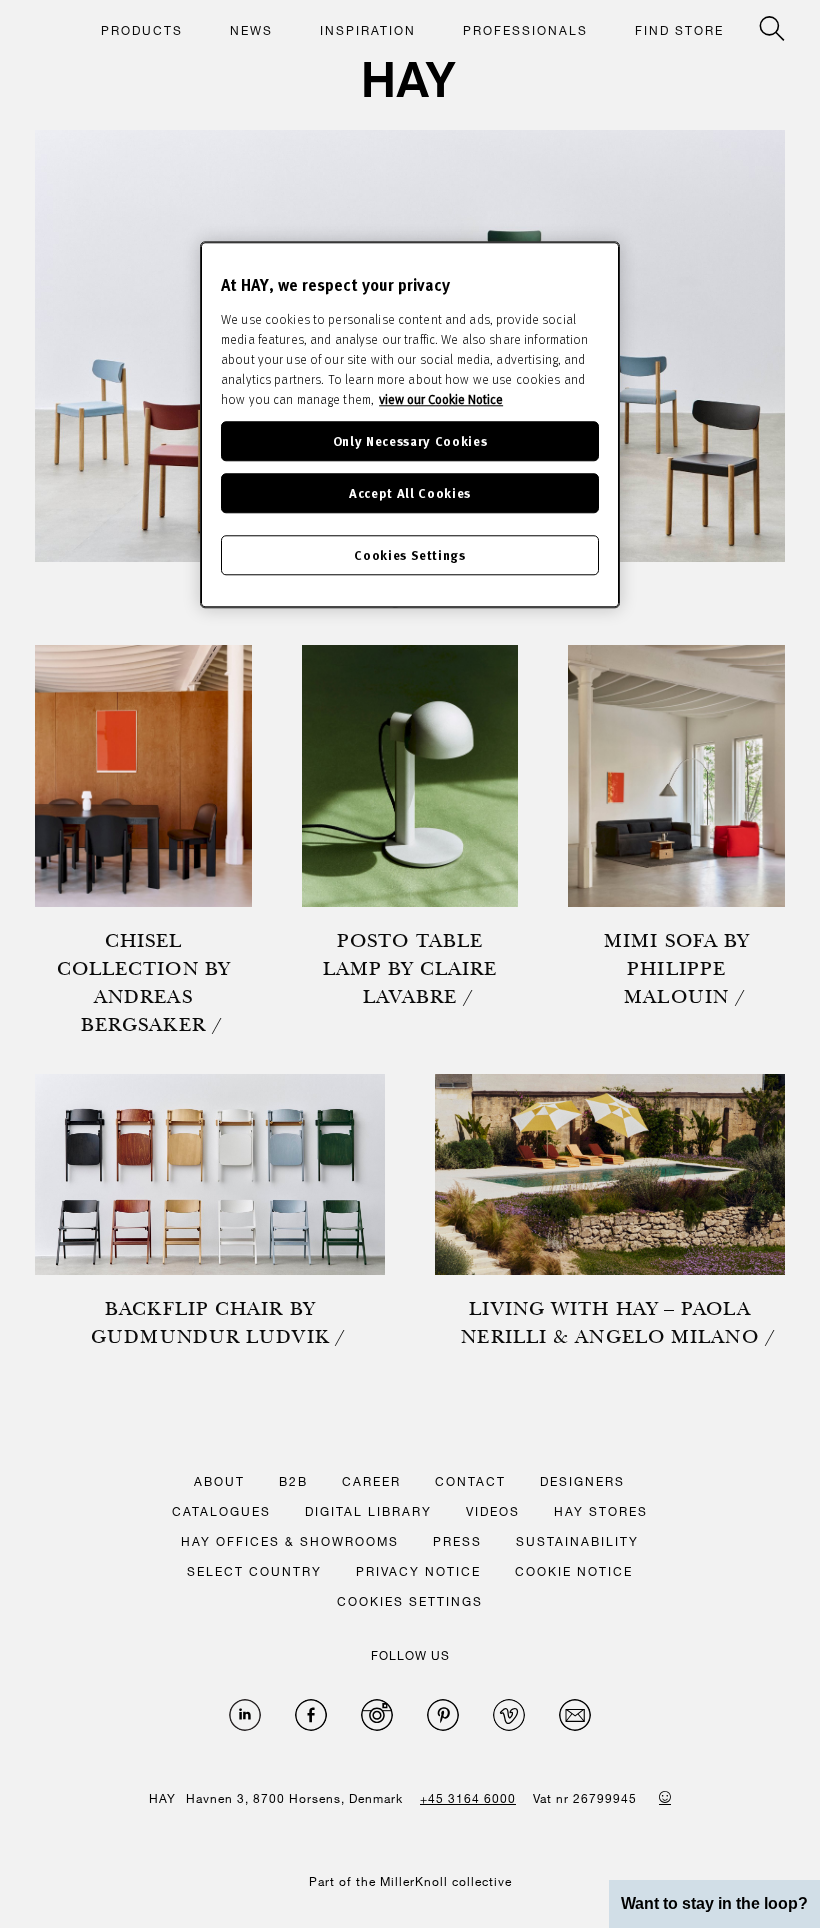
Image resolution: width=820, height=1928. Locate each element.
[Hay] (410, 79)
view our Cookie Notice (441, 399)
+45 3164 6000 (468, 1798)
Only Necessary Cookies (410, 440)
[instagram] (377, 1715)
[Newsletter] (575, 1715)
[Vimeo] (509, 1715)
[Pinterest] (443, 1715)
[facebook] (311, 1715)
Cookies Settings (409, 554)
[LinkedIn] (245, 1715)
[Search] (772, 28)
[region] (410, 424)
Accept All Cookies (410, 492)
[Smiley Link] (665, 1797)
